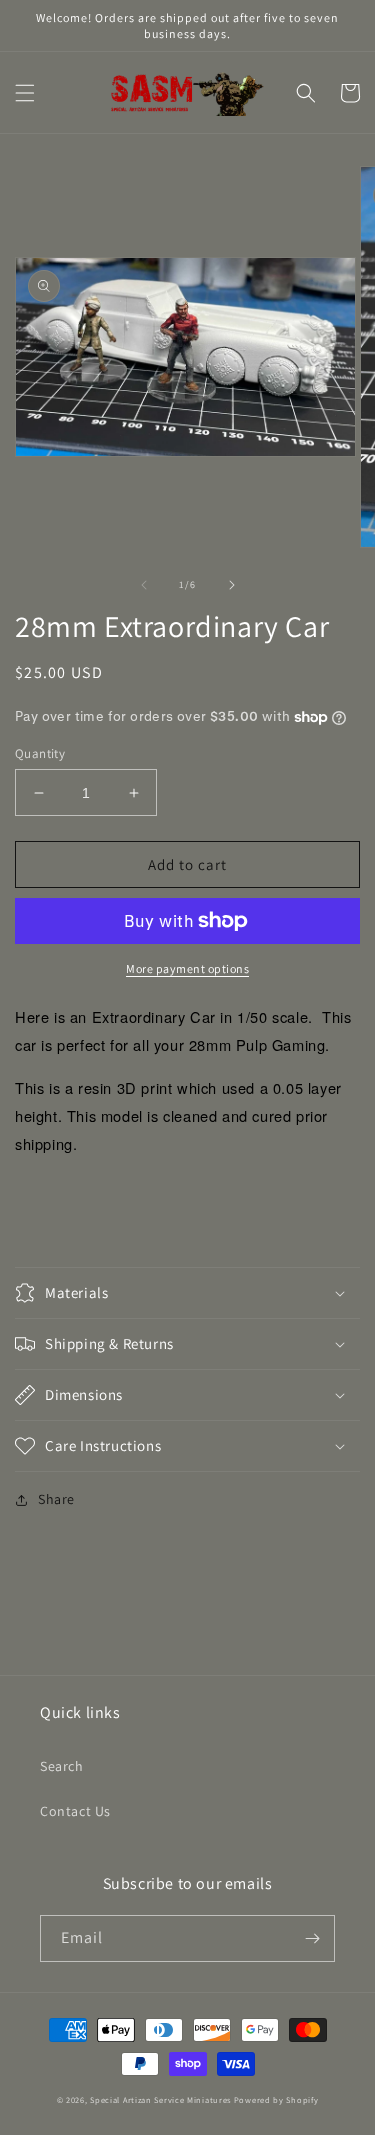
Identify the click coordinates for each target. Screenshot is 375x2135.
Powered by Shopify (276, 2099)
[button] (25, 93)
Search (62, 1766)
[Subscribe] (312, 1938)
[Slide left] (144, 585)
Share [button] (56, 1499)
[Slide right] (232, 585)
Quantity (40, 753)
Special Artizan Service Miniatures (160, 2099)
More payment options (187, 968)
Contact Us (75, 1811)
